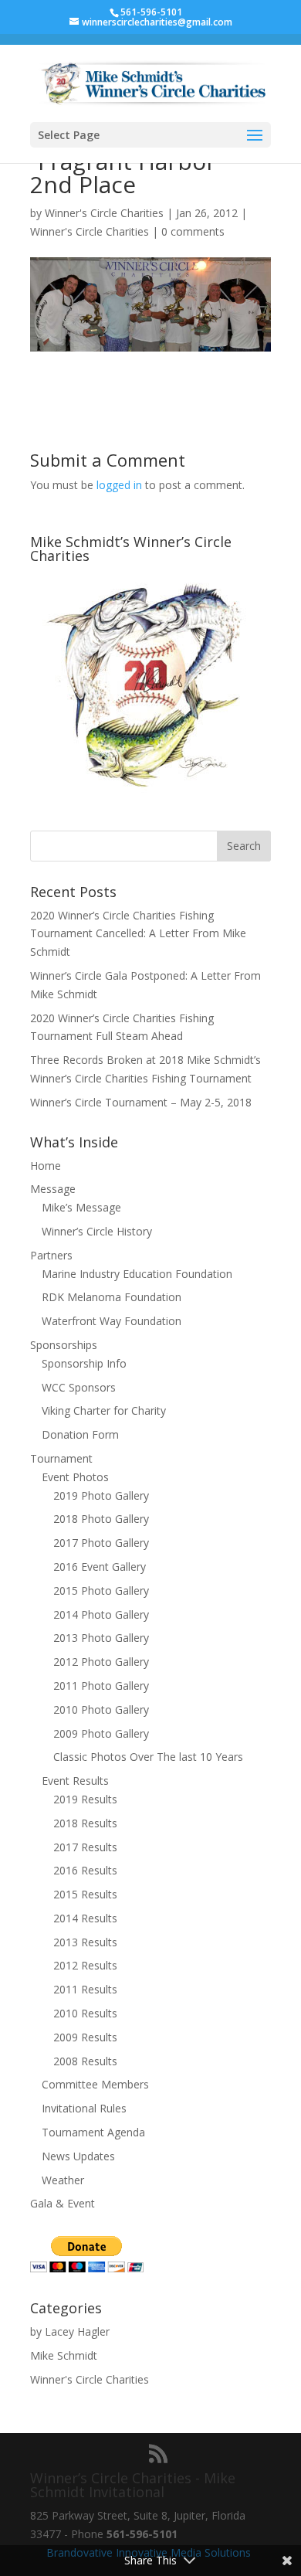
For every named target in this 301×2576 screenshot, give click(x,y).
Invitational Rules (84, 2108)
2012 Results (85, 1965)
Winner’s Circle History (97, 1231)
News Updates (78, 2156)
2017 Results (85, 1847)
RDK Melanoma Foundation (112, 1297)
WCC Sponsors (79, 1387)
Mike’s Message (81, 1207)
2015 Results (85, 1894)
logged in (119, 485)
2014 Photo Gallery (101, 1614)
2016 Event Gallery (100, 1567)
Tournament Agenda (93, 2132)
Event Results (75, 1781)
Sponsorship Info (84, 1363)
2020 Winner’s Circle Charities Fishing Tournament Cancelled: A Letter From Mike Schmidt (138, 934)
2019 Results (85, 1799)
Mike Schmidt (64, 2355)
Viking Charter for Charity (104, 1410)
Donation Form (80, 1434)
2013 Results (85, 1942)
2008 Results (85, 2061)
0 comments (193, 231)
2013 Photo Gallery (101, 1638)
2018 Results (85, 1823)
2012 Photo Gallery (101, 1662)
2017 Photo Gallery (101, 1543)
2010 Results (85, 2013)
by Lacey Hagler (70, 2331)
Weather (63, 2180)
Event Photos (75, 1477)
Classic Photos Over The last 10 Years (148, 1757)
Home (46, 1166)
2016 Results (85, 1870)
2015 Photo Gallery (101, 1590)
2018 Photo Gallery (101, 1519)
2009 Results (85, 2037)
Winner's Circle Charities (104, 213)
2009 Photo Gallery (101, 1733)
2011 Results (85, 1989)
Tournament (61, 1458)
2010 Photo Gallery (101, 1709)
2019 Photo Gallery (101, 1495)
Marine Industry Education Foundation (137, 1274)
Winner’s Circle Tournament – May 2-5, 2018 (141, 1102)
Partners (51, 1255)
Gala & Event (63, 2203)
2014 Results (85, 1918)
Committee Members (95, 2084)
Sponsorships (64, 1345)
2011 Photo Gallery (101, 1686)
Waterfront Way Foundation (112, 1321)
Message (53, 1189)
